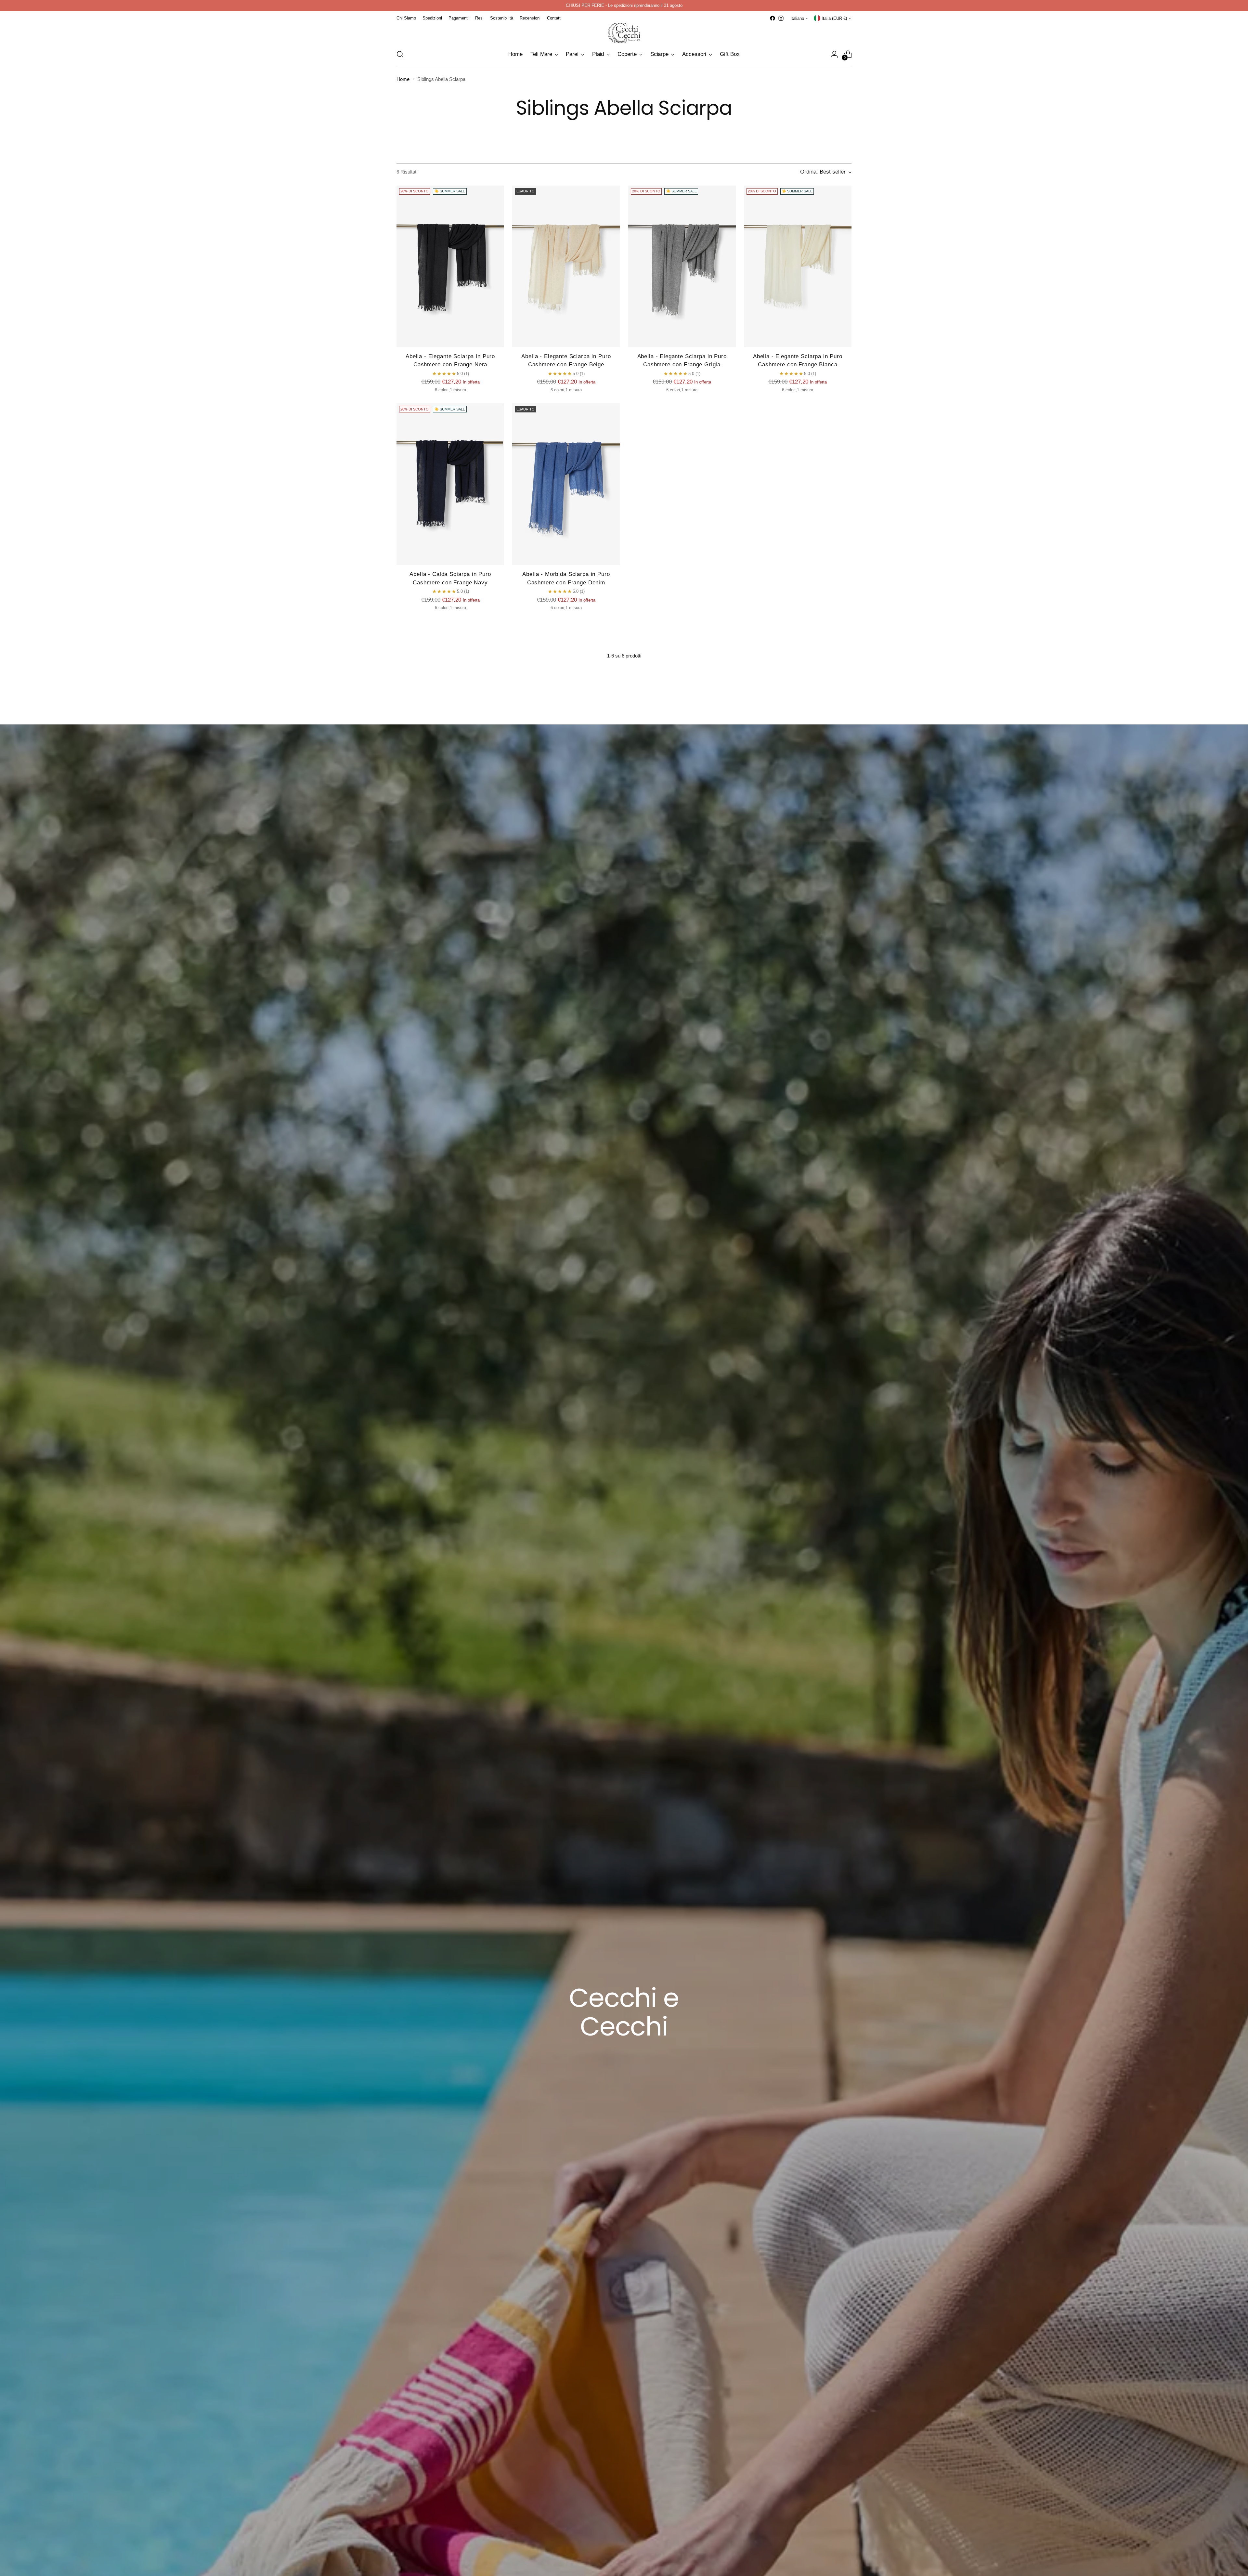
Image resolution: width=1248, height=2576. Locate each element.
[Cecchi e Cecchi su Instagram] (671, 1370)
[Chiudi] (733, 1199)
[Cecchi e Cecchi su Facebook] (661, 1370)
